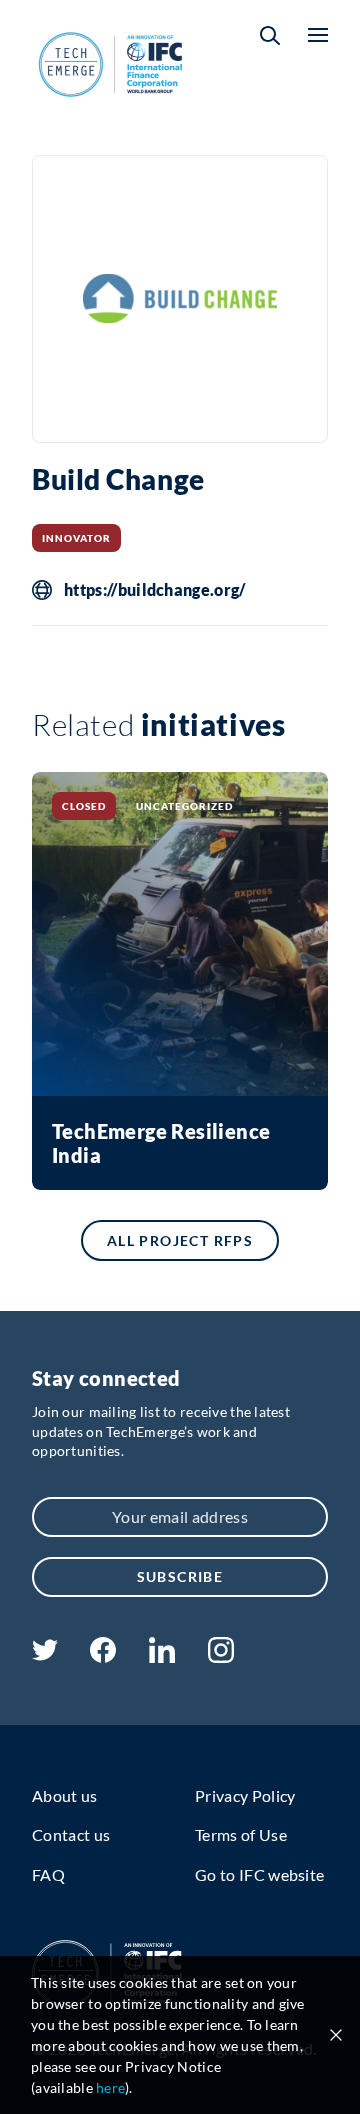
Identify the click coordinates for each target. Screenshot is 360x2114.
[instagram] (221, 1656)
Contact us (71, 1834)
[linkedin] (161, 1656)
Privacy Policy (245, 1795)
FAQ (48, 1874)
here (110, 2087)
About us (65, 1795)
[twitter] (45, 1654)
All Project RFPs (180, 1240)
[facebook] (103, 1656)
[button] (270, 35)
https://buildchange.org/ (155, 590)
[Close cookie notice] (336, 2035)
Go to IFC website (259, 1874)
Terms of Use (241, 1834)
